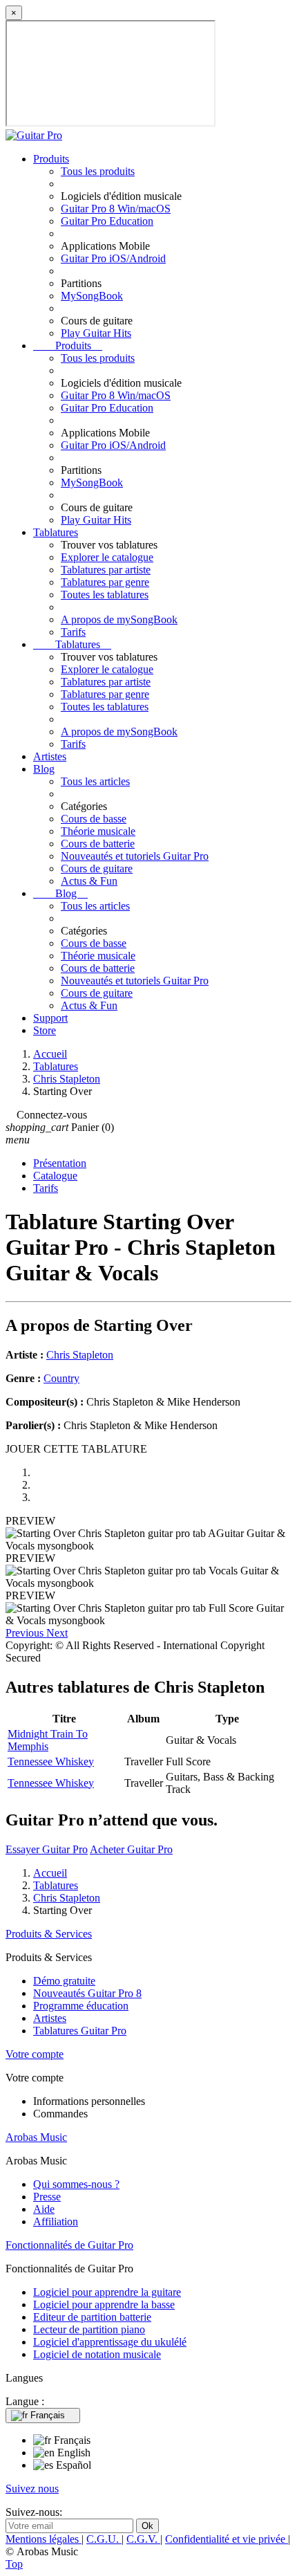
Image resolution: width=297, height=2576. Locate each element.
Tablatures (56, 532)
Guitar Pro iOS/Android (113, 258)
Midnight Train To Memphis (48, 1740)
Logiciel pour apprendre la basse (104, 2304)
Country (61, 1378)
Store (45, 1030)
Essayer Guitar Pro (47, 1849)
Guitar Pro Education (107, 221)
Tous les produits (98, 171)
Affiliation (56, 2221)
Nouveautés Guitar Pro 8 (87, 1993)
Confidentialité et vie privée (227, 2539)
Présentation (60, 1163)
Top (14, 2564)
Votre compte (35, 2054)
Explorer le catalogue (107, 557)
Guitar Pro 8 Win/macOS (116, 209)
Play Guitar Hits (96, 333)
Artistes (50, 756)
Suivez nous (32, 2488)
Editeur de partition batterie (92, 2317)
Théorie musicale (98, 831)
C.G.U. (104, 2539)
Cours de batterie (98, 844)
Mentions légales (44, 2539)
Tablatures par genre (105, 582)
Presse (47, 2197)
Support (50, 1018)
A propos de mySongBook (119, 619)
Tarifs (73, 632)
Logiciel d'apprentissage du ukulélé (110, 2342)
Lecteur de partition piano (89, 2329)
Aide (44, 2209)
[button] (26, 1633)
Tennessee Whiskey (51, 1761)
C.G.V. (143, 2539)
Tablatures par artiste (106, 570)
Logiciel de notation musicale (97, 2354)
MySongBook (92, 296)
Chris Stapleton (80, 1355)
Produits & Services (49, 1934)
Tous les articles (95, 781)
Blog (44, 769)
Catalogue (55, 1176)
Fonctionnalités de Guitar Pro (69, 2245)
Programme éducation (81, 2006)
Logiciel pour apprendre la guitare (107, 2292)
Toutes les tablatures (105, 595)
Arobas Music (36, 2137)
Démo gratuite (64, 1981)
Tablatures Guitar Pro (80, 2031)
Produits (51, 159)
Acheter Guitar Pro (131, 1849)
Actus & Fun (89, 881)
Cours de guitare (97, 868)
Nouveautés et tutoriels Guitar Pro (135, 856)
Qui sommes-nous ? (76, 2184)
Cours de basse (94, 819)
